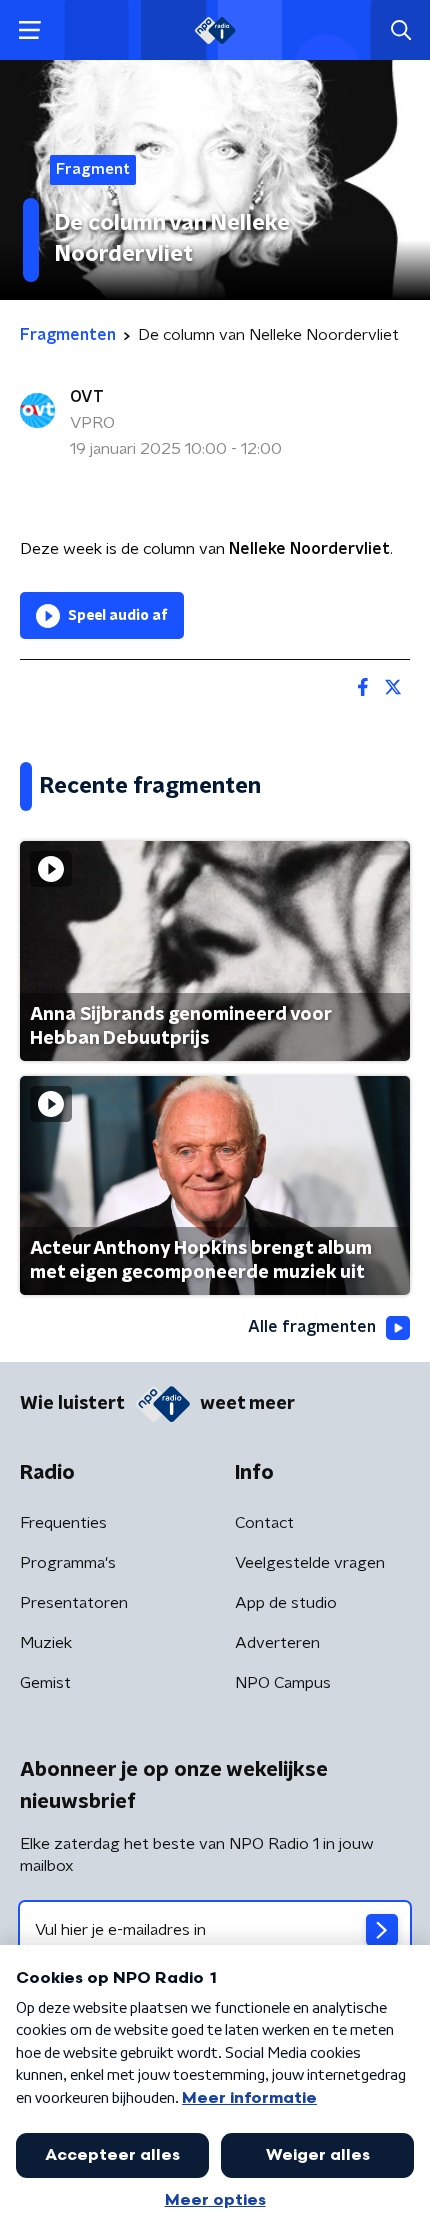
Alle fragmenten (312, 1327)
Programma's (68, 1563)
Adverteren (277, 1643)
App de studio (286, 1603)
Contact (264, 1523)
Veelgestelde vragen (310, 1563)
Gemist (45, 1683)
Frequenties (63, 1523)
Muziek (46, 1643)
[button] (29, 30)
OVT (87, 397)
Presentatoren (74, 1603)
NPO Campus (283, 1683)
